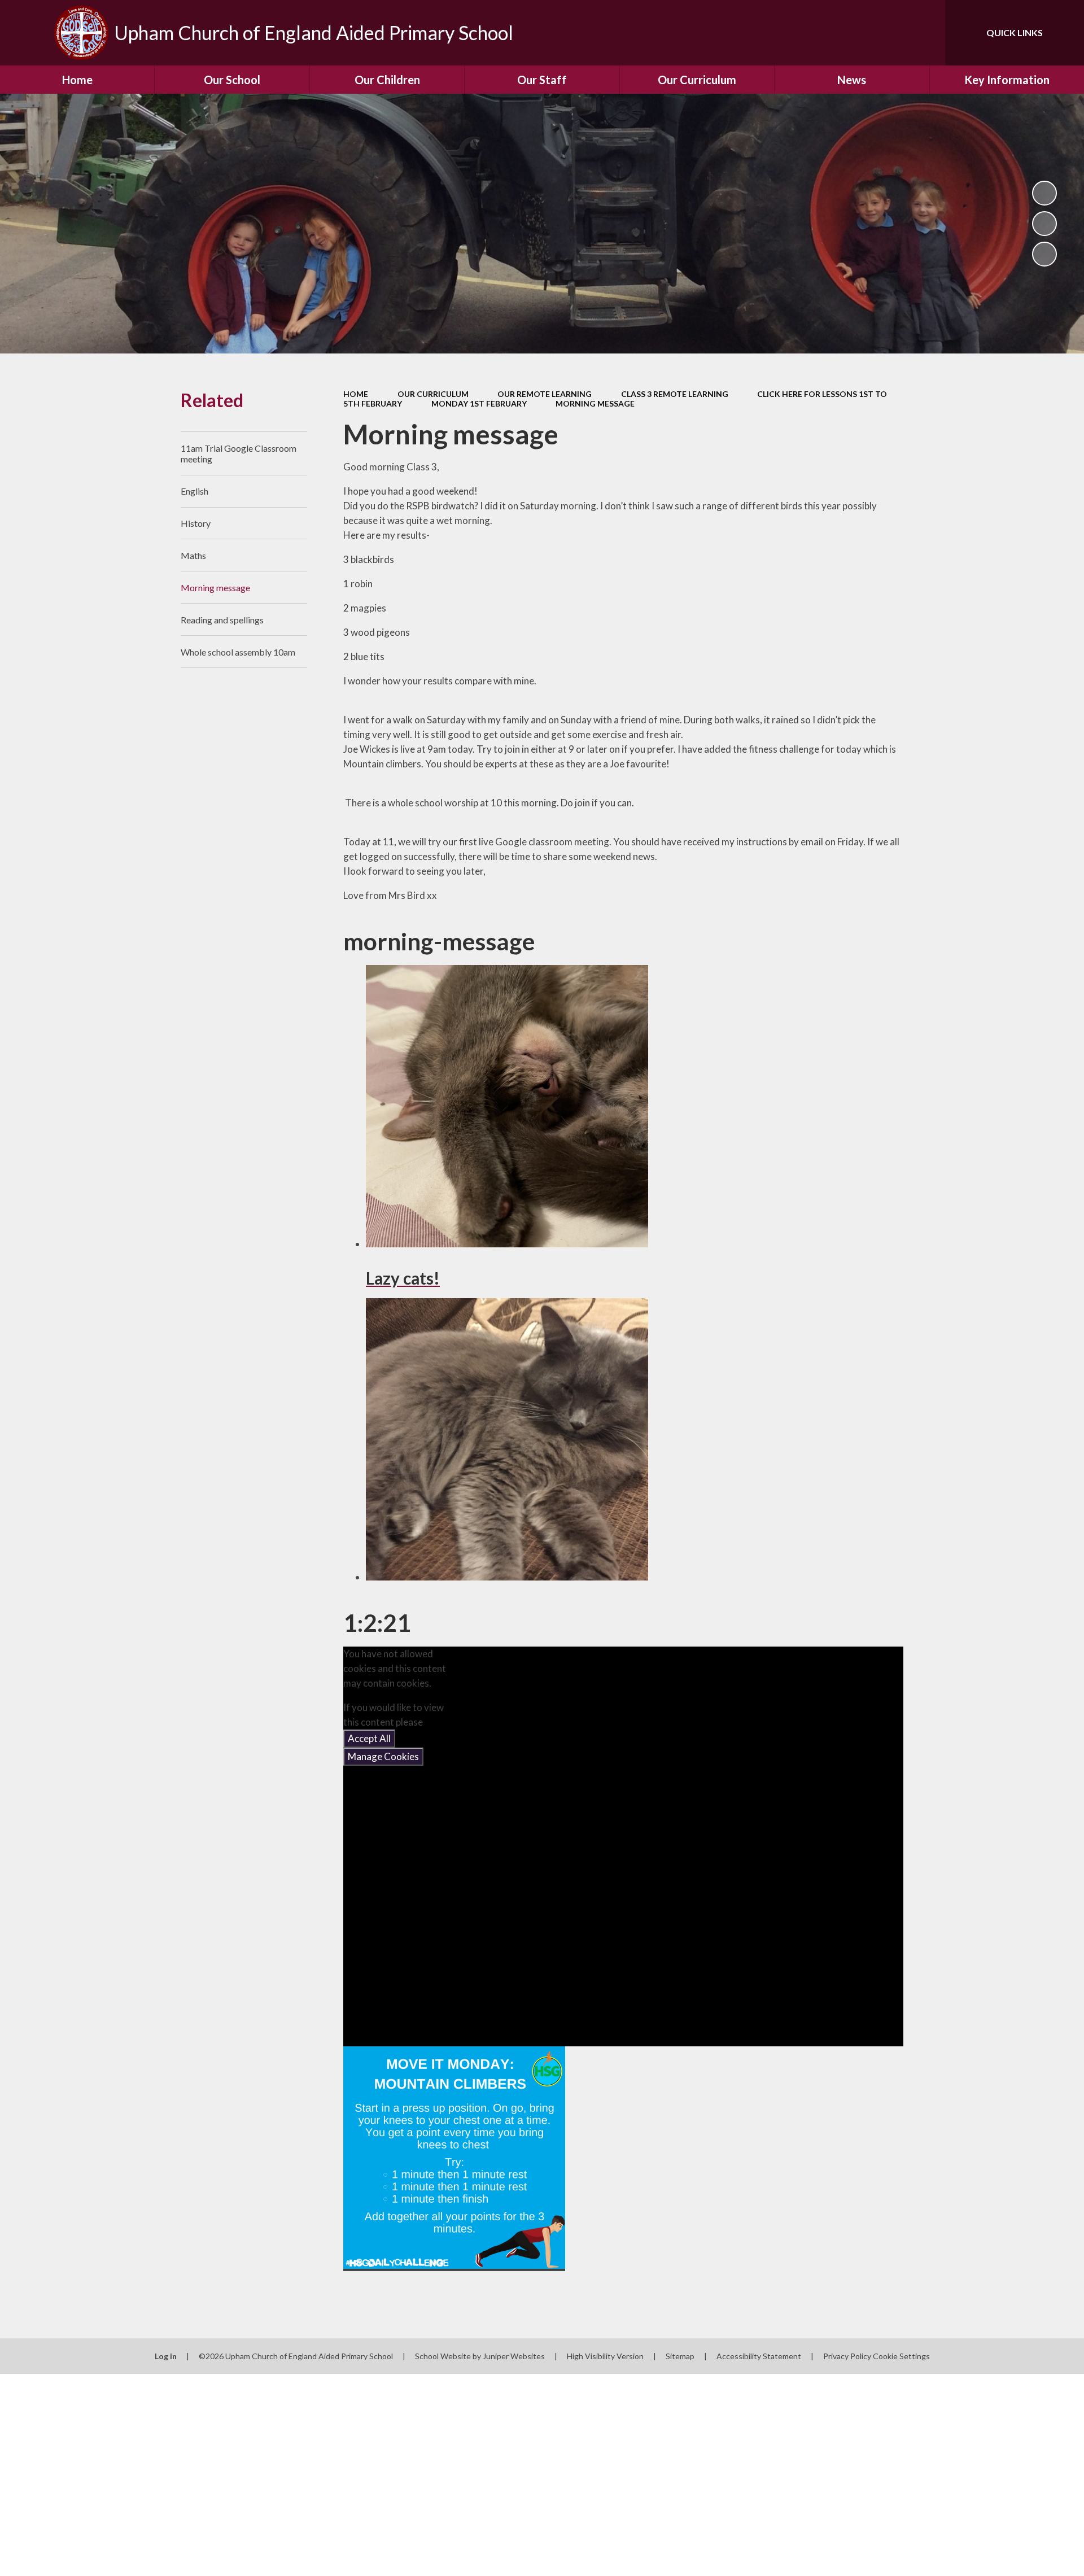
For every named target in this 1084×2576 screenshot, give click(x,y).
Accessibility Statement (759, 2356)
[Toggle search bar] (925, 33)
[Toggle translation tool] (886, 33)
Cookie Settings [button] (901, 2356)
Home (356, 394)
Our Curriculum (433, 394)
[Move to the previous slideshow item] (1044, 224)
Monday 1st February (479, 403)
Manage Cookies (383, 1756)
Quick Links (1015, 32)
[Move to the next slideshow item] (1044, 254)
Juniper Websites (514, 2356)
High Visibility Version (605, 2356)
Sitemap (680, 2356)
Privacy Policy (847, 2356)
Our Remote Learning (545, 394)
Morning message (595, 403)
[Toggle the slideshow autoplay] (1044, 193)
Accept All (369, 1738)
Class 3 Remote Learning (675, 394)
